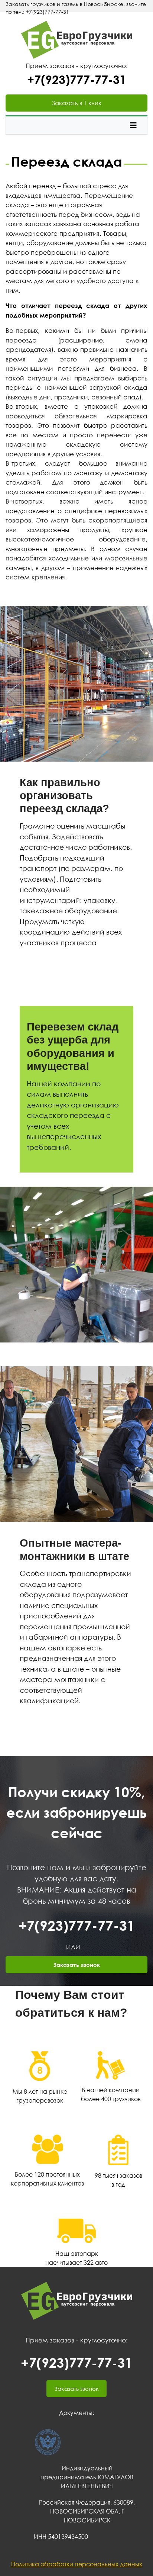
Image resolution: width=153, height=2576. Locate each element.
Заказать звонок (77, 1965)
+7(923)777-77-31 (77, 79)
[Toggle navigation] (133, 125)
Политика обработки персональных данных (77, 2564)
